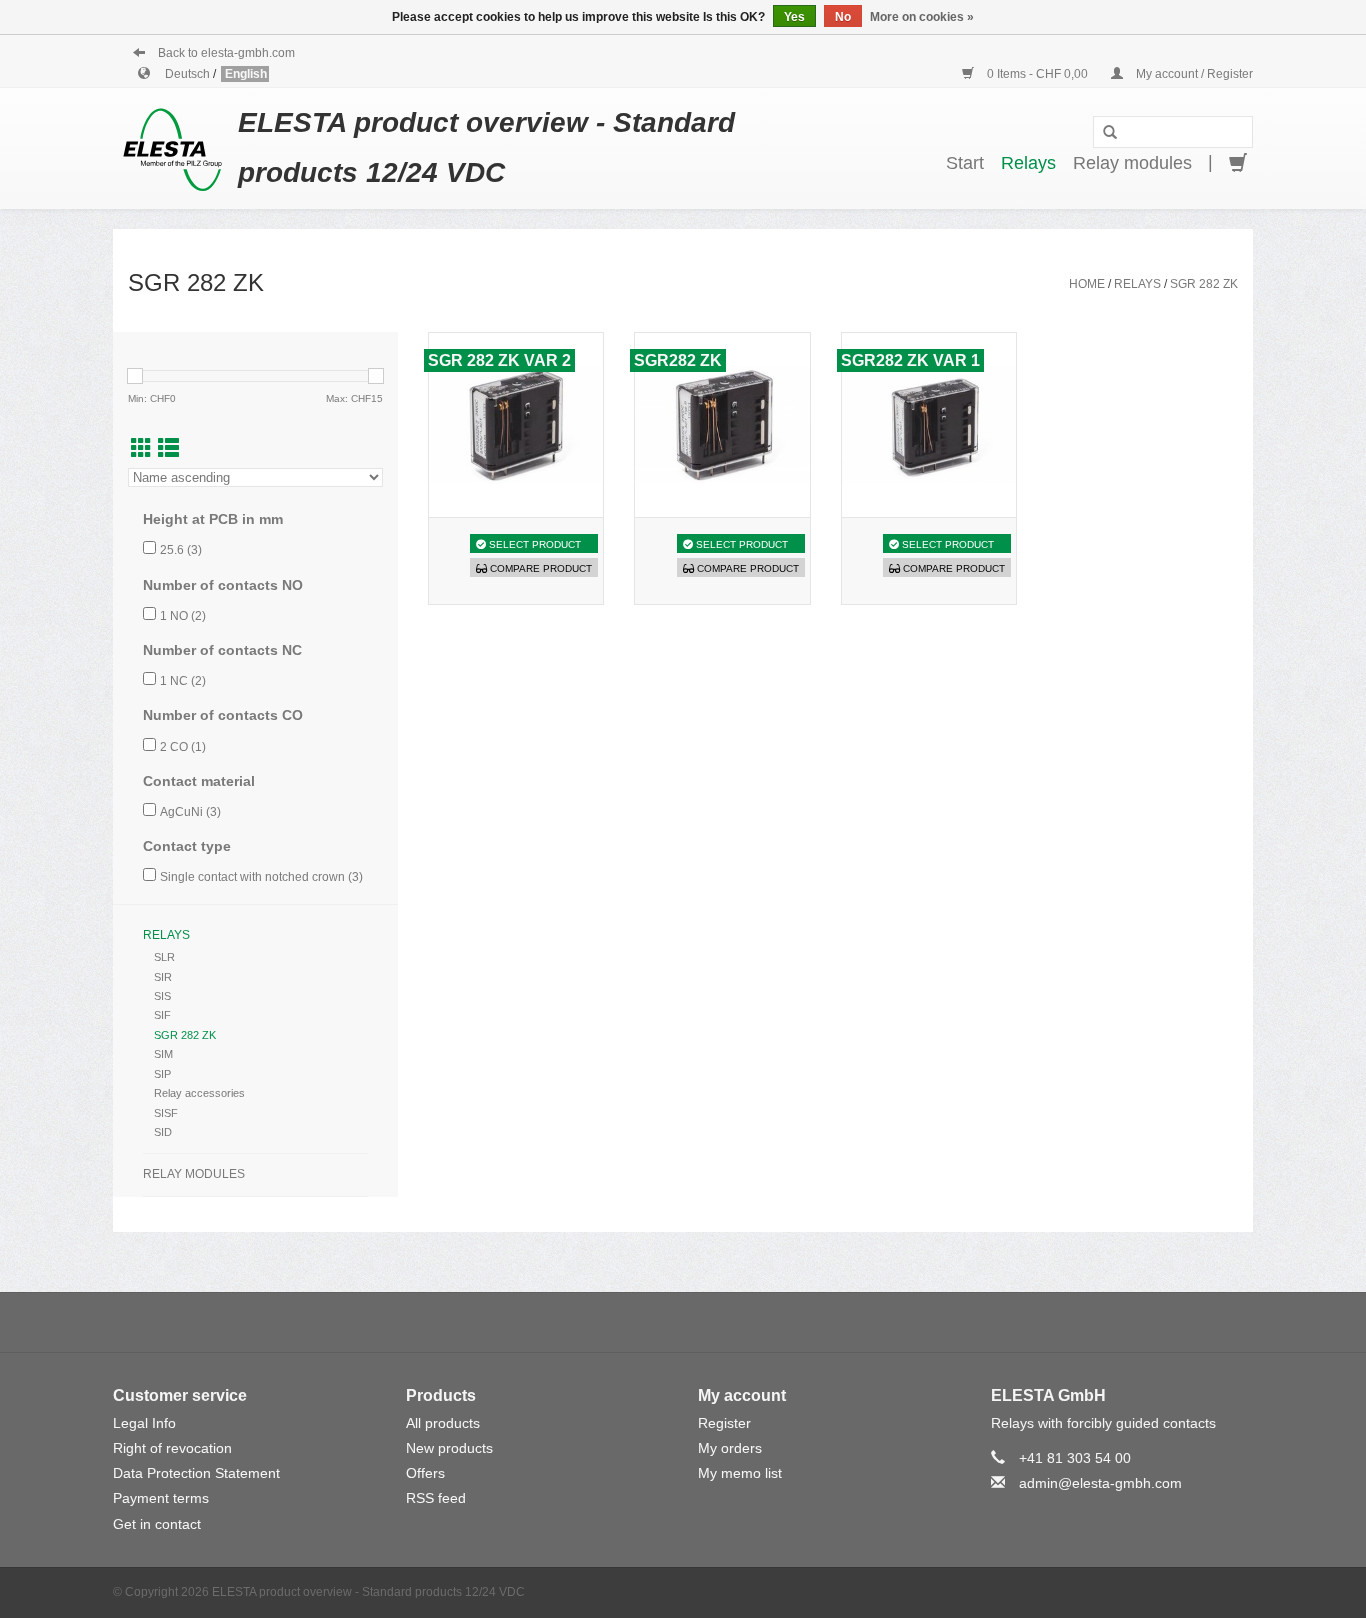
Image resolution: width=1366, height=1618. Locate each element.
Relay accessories (199, 1093)
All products (443, 1423)
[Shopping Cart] (1238, 164)
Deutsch (189, 74)
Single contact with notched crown (261, 877)
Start (965, 163)
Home (1087, 284)
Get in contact (157, 1524)
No (843, 17)
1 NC (183, 681)
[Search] (1110, 133)
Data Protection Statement (196, 1473)
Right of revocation (172, 1448)
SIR (163, 977)
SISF (166, 1113)
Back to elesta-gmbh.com (225, 53)
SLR (164, 957)
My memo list (740, 1473)
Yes (794, 17)
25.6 (181, 550)
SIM (163, 1054)
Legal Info (144, 1423)
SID (163, 1132)
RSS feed (436, 1498)
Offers (425, 1473)
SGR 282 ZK (1204, 284)
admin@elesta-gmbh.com (1100, 1483)
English (246, 74)
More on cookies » (922, 17)
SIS (162, 996)
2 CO (183, 747)
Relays (1028, 163)
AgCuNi (190, 812)
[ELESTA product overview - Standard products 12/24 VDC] (175, 148)
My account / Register (1193, 74)
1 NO (183, 616)
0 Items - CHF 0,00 (1037, 74)
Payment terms (161, 1498)
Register (724, 1423)
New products (449, 1448)
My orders (730, 1448)
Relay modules (1132, 163)
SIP (162, 1074)
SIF (162, 1015)
